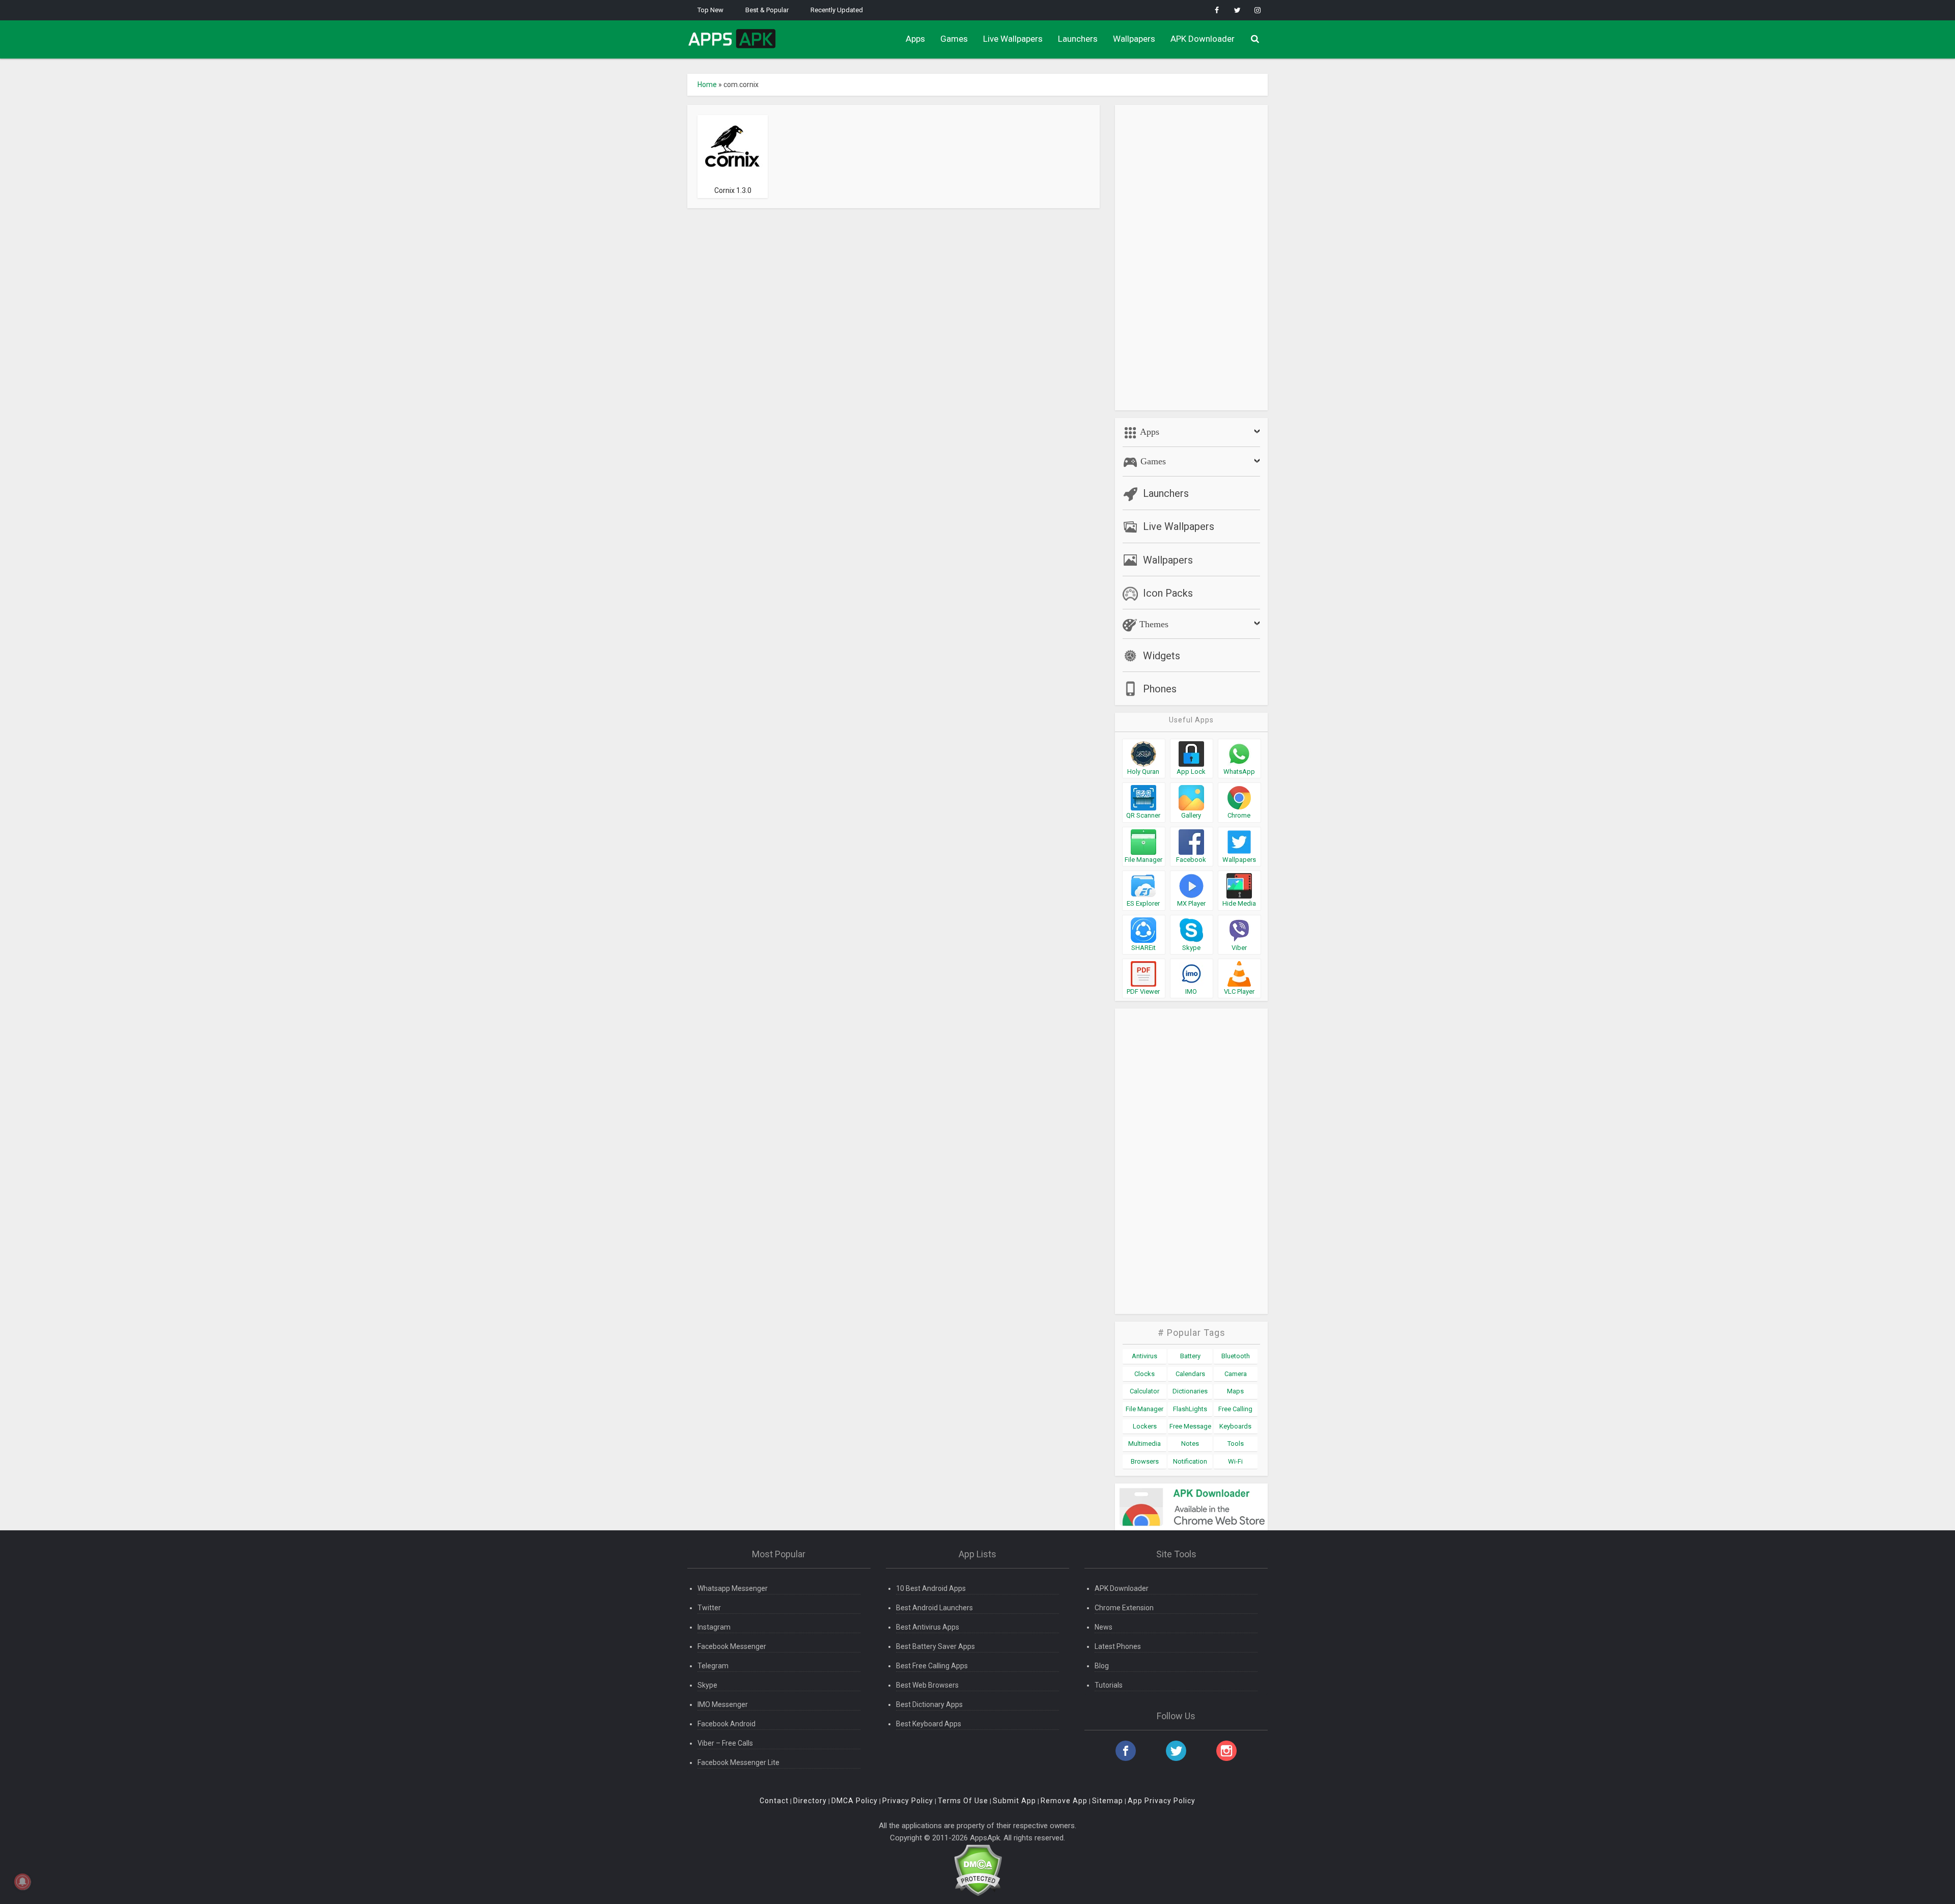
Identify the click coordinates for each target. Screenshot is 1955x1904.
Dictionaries (1190, 1391)
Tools (1236, 1444)
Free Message (1190, 1426)
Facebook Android (727, 1724)
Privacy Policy (908, 1801)
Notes (1190, 1444)
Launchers (1078, 39)
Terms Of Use (963, 1801)
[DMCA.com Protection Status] (978, 1870)
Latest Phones (1118, 1646)
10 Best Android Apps (931, 1588)
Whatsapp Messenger (733, 1588)
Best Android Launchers (934, 1608)
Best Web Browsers (927, 1685)
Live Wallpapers (1013, 39)
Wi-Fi (1235, 1461)
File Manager (1144, 1409)
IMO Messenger (723, 1704)
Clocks (1144, 1374)
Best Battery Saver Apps (935, 1646)
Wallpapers (1134, 39)
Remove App (1064, 1801)
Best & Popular (767, 10)
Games (954, 39)
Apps (915, 39)
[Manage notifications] (22, 1882)
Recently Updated (837, 10)
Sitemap (1108, 1801)
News (1104, 1627)
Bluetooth (1236, 1356)
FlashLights (1190, 1409)
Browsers (1145, 1461)
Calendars (1190, 1374)
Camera (1236, 1374)
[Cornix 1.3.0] (733, 149)
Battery (1190, 1356)
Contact (774, 1801)
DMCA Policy (855, 1801)
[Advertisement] (1191, 258)
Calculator (1144, 1391)
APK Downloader (1203, 39)
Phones (1160, 689)
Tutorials (1109, 1685)
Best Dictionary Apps (929, 1704)
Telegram (713, 1666)
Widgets (1162, 656)
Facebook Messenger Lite (738, 1762)
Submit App (1014, 1801)
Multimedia (1144, 1444)
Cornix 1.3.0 (733, 190)
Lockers (1145, 1426)
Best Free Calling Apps (932, 1666)
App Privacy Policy (1162, 1801)
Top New (710, 10)
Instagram (714, 1627)
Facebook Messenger (732, 1646)
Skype (707, 1685)
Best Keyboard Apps (929, 1724)
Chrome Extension (1124, 1608)
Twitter (709, 1608)
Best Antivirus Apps (928, 1627)
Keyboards (1235, 1426)
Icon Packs (1168, 593)
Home (707, 85)
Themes (1153, 624)
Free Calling (1235, 1409)
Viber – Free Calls (725, 1743)
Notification (1190, 1461)
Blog (1102, 1666)
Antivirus (1144, 1356)
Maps (1235, 1391)
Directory (810, 1801)
